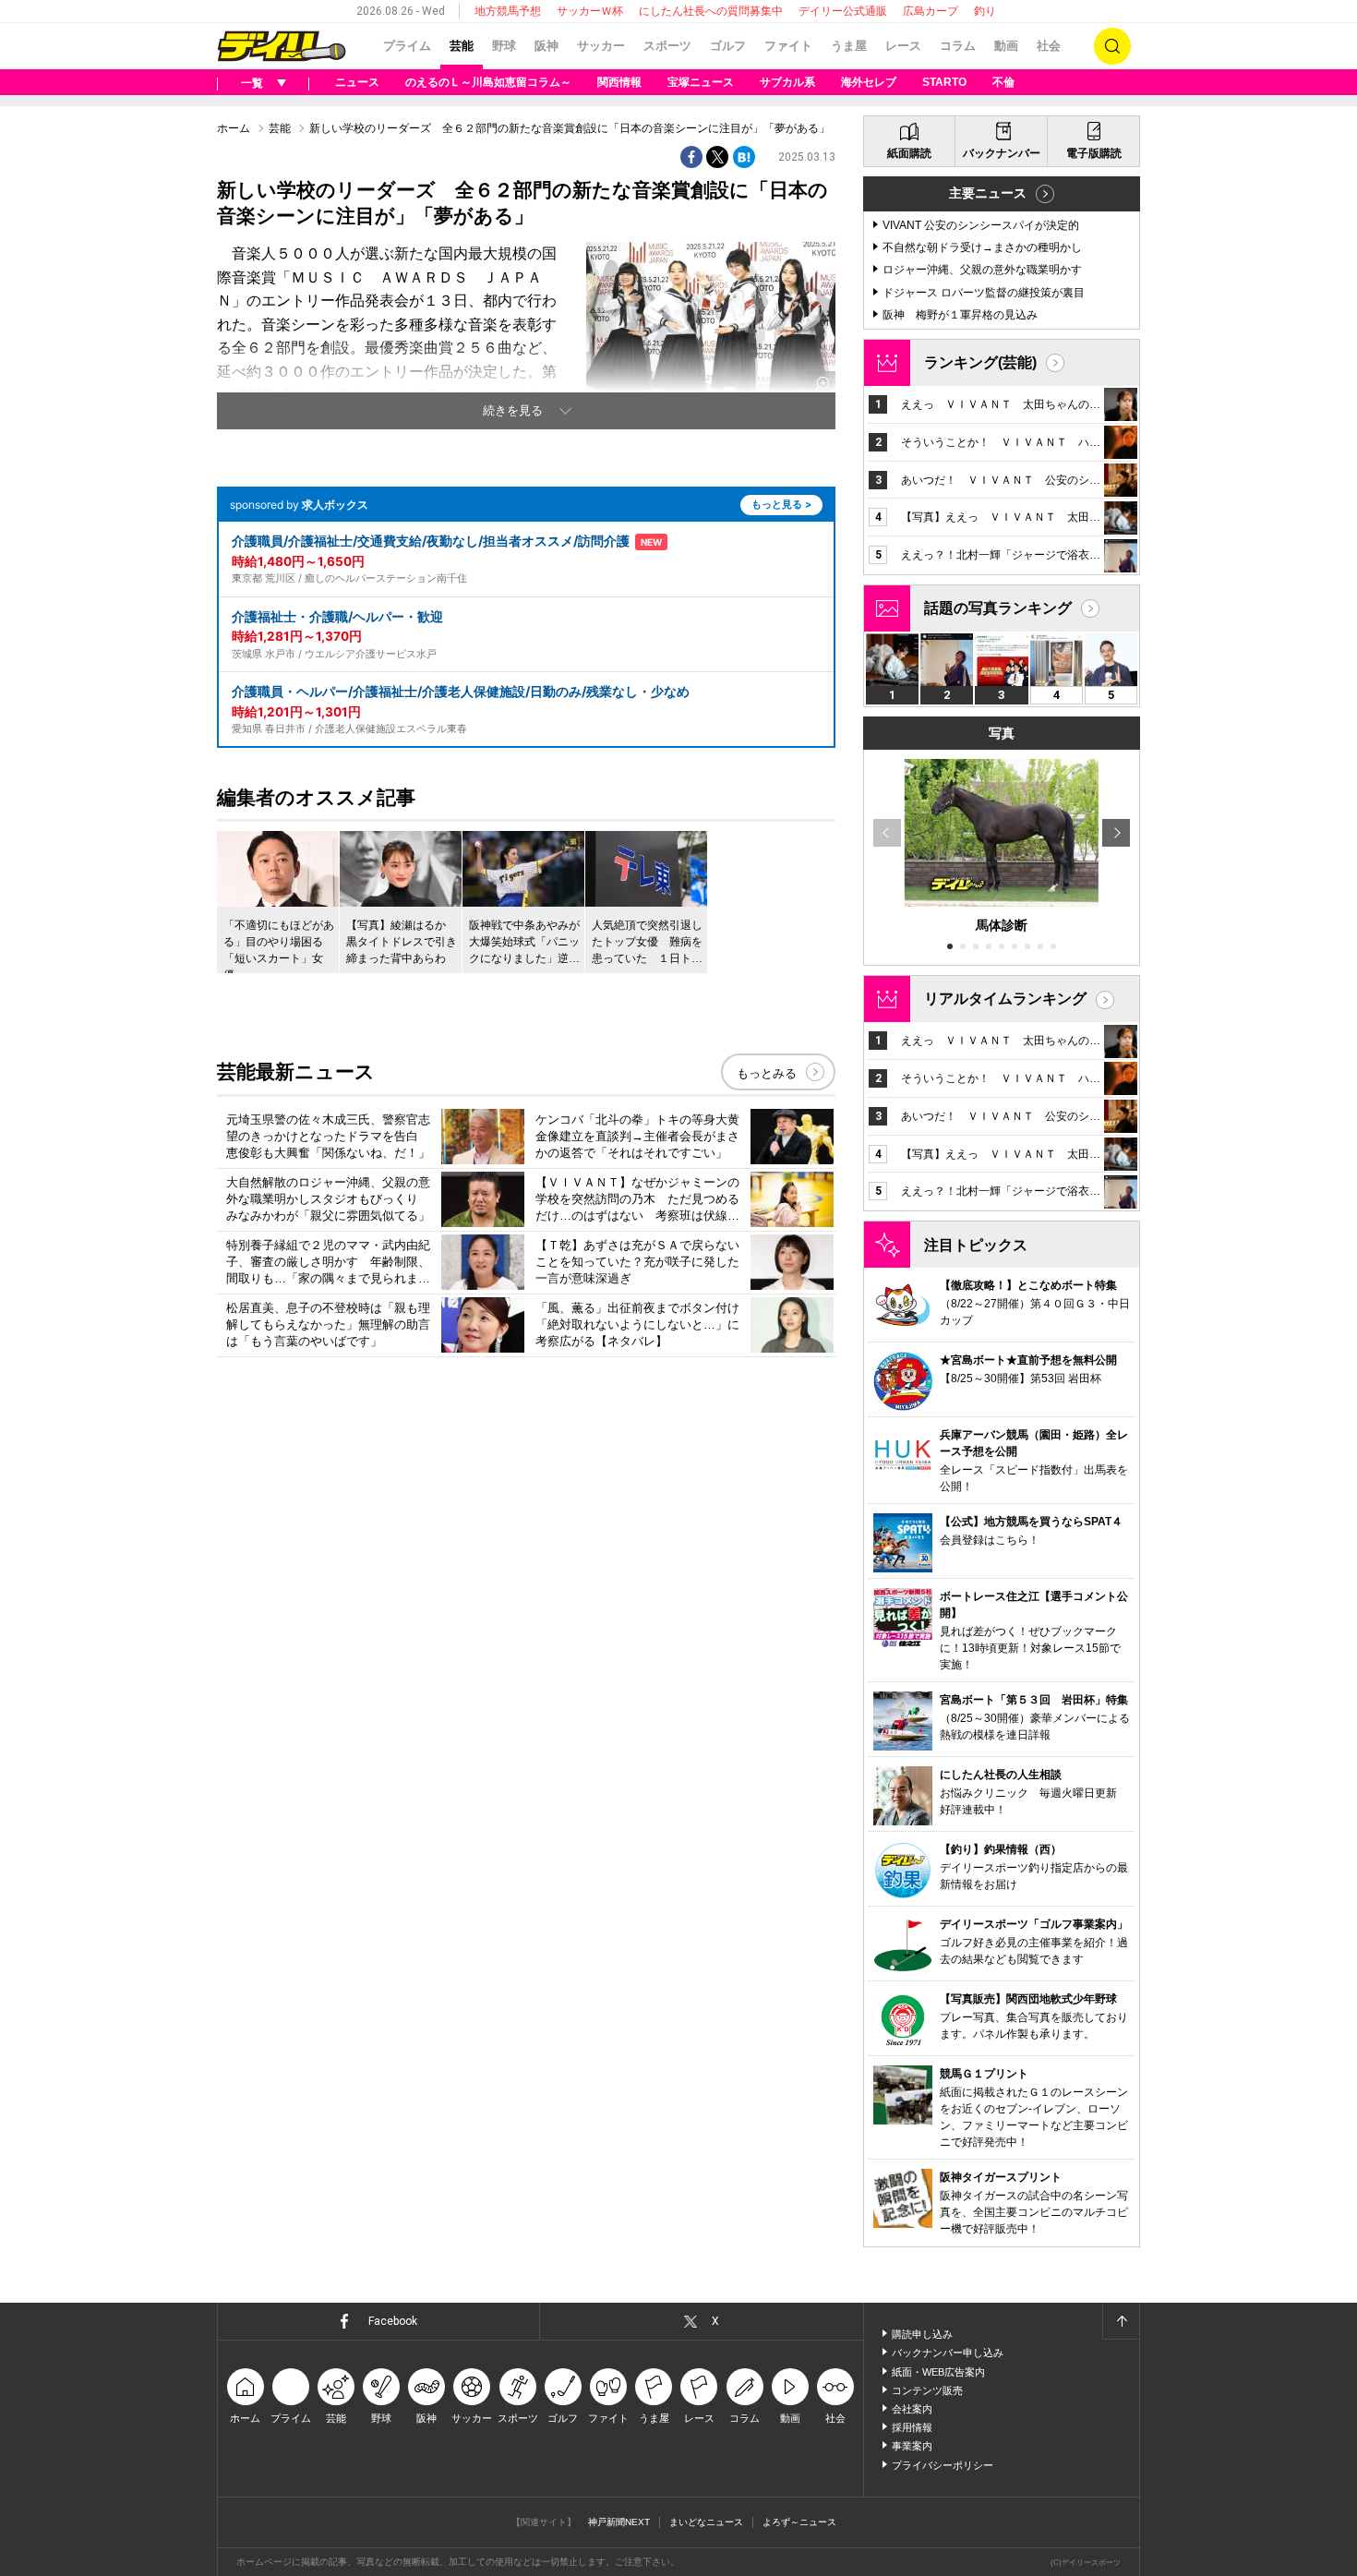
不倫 (1003, 82)
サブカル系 (787, 82)
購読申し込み (922, 2334)
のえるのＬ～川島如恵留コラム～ (488, 82)
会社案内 (912, 2409)
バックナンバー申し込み (948, 2353)
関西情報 (619, 82)
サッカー (601, 46)
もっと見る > (781, 504)
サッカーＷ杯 (590, 11)
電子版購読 (1094, 153)
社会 (1049, 46)
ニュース (357, 82)
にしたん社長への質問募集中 (711, 11)
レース (903, 46)
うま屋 (849, 46)
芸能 (462, 46)
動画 (1006, 46)
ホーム (234, 128)
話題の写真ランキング (998, 608)
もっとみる (767, 1073)
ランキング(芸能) (980, 362)
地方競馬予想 (508, 11)
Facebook (393, 2321)
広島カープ (931, 11)
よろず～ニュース (799, 2522)
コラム (958, 46)
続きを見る (513, 410)
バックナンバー (1002, 153)
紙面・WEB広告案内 (938, 2372)
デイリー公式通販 (843, 11)
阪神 (546, 46)
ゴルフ (728, 46)
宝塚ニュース (701, 82)
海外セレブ (869, 82)
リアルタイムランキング (1005, 999)
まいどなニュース (706, 2522)
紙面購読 (909, 153)
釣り (985, 11)
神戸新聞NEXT (619, 2522)
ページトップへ (1121, 2321)
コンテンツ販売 (927, 2390)
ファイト (788, 46)
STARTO (944, 82)
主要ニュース (988, 193)
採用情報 (912, 2427)
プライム (407, 46)
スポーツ (667, 46)
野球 (504, 46)
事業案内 (912, 2446)
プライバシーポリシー (943, 2465)
